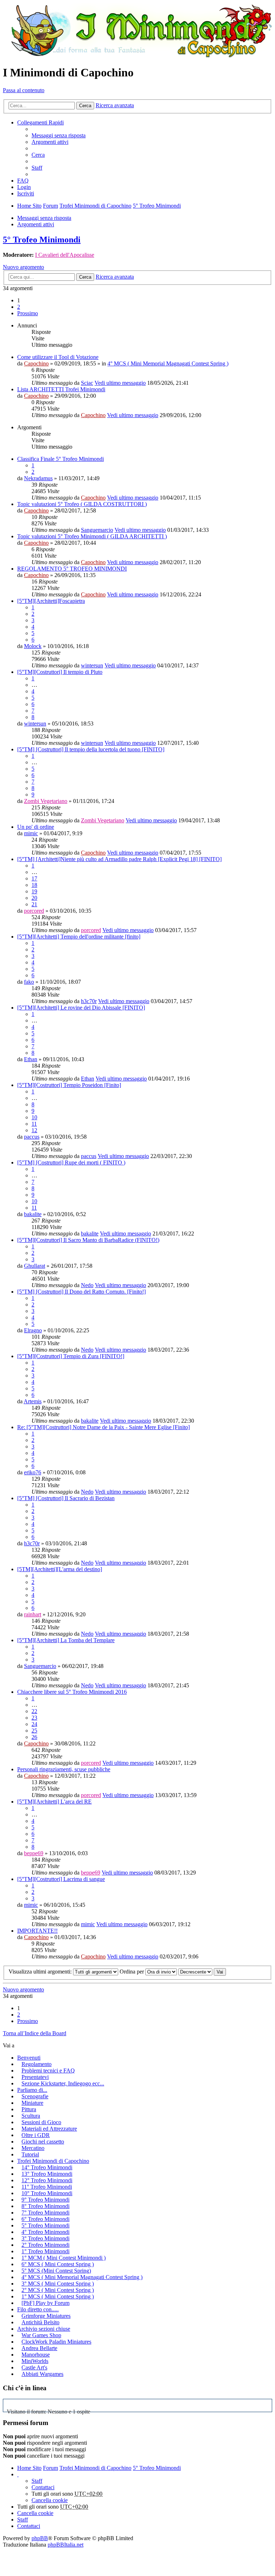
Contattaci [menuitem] (43, 2487)
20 (34, 898)
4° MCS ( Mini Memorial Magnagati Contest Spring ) (168, 363)
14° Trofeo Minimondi (47, 2167)
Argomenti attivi (36, 224)
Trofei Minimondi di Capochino (53, 2161)
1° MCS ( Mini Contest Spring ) (58, 2296)
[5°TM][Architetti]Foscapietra (51, 601)
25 (34, 1731)
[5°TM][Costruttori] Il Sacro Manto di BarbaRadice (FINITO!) (88, 1240)
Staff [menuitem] (37, 168)
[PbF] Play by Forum (45, 2303)
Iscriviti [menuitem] (26, 193)
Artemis (33, 1401)
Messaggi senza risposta (44, 218)
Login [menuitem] (24, 187)
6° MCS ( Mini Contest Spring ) (58, 2264)
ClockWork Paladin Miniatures (56, 2342)
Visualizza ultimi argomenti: (41, 1972)
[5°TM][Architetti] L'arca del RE (54, 1802)
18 (34, 885)
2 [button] (19, 307)
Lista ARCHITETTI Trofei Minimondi (61, 389)
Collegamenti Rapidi (40, 122)
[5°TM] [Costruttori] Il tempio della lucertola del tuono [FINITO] (91, 749)
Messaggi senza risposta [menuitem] (59, 135)
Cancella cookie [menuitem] (50, 2500)
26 (34, 1737)
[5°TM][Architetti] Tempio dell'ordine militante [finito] (79, 937)
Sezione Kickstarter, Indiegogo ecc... (63, 2083)
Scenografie (35, 2096)
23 (34, 1718)
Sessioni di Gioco (41, 2122)
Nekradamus (38, 478)
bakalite (33, 1214)
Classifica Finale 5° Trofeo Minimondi (61, 459)
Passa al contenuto (24, 90)
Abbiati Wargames (42, 2374)
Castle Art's (34, 2367)
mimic (31, 833)
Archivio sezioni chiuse (44, 2329)
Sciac (87, 383)
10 (34, 1117)
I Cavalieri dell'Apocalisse (65, 255)
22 (34, 1711)
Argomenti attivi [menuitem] (50, 142)
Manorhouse (36, 2355)
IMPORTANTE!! (37, 1931)
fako (29, 982)
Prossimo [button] (28, 313)
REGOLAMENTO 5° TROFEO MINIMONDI (72, 569)
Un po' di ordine (36, 827)
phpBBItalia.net (66, 2545)
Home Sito (29, 2468)
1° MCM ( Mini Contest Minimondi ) (64, 2258)
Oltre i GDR (36, 2135)
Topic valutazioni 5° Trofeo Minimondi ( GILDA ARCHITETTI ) (92, 536)
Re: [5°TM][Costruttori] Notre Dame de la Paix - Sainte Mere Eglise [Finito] (103, 1427)
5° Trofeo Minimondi (42, 240)
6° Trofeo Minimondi (45, 2219)
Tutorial (30, 2154)
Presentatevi (35, 2077)
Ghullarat (35, 1266)
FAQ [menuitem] (23, 181)
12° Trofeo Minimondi (47, 2180)
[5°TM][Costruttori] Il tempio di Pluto (60, 672)
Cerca (85, 106)
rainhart (33, 1614)
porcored (34, 911)
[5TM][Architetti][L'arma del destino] (60, 1569)
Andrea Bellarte (39, 2348)
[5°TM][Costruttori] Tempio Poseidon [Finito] (69, 1085)
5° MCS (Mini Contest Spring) (56, 2271)
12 (34, 1130)
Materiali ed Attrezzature (49, 2129)
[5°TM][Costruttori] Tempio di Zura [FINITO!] (71, 1356)
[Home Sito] (137, 31)
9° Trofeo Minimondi (45, 2200)
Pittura (29, 2109)
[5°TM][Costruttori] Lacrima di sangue (61, 1879)
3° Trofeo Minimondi (45, 2238)
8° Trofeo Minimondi (45, 2206)
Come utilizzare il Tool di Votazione (58, 357)
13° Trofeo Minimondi (47, 2174)
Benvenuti (29, 2058)
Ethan (31, 1059)
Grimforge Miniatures (46, 2316)
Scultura (31, 2116)
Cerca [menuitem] (38, 155)
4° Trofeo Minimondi (45, 2232)
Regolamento (37, 2064)
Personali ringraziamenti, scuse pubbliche (64, 1769)
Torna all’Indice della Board (35, 2033)
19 (34, 891)
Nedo (87, 1285)
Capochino (36, 363)
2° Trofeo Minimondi (45, 2245)
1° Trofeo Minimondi (45, 2251)
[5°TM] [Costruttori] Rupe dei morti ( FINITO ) (71, 1162)
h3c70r (89, 1001)
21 (34, 904)
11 (34, 1124)
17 (34, 878)
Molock (33, 646)
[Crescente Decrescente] (195, 1972)
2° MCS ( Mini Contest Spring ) (58, 2290)
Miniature (32, 2103)
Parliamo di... (32, 2090)
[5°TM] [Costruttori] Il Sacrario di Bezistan (66, 1498)
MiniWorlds (35, 2361)
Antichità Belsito (40, 2322)
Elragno (33, 1330)
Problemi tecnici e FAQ (48, 2071)
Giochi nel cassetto (43, 2142)
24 (34, 1724)
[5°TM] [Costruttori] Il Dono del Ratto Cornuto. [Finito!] (81, 1292)
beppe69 (34, 1853)
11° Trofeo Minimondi (47, 2187)
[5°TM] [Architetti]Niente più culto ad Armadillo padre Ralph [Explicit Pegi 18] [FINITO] (119, 859)
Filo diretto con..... (38, 2309)
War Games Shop (41, 2335)
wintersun (92, 665)
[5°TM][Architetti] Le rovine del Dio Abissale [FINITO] (81, 1008)
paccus (32, 1137)
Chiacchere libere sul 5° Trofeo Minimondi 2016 (72, 1692)
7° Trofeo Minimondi (45, 2213)
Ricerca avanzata (115, 105)
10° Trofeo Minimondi (47, 2193)
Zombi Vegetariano (46, 801)
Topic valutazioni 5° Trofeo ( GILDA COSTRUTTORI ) (82, 504)
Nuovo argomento (23, 267)
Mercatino (33, 2148)
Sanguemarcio (97, 530)
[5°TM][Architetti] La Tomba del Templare (66, 1640)
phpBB (40, 2538)
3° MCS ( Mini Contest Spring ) (58, 2284)
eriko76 (33, 1472)
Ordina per (132, 1972)
